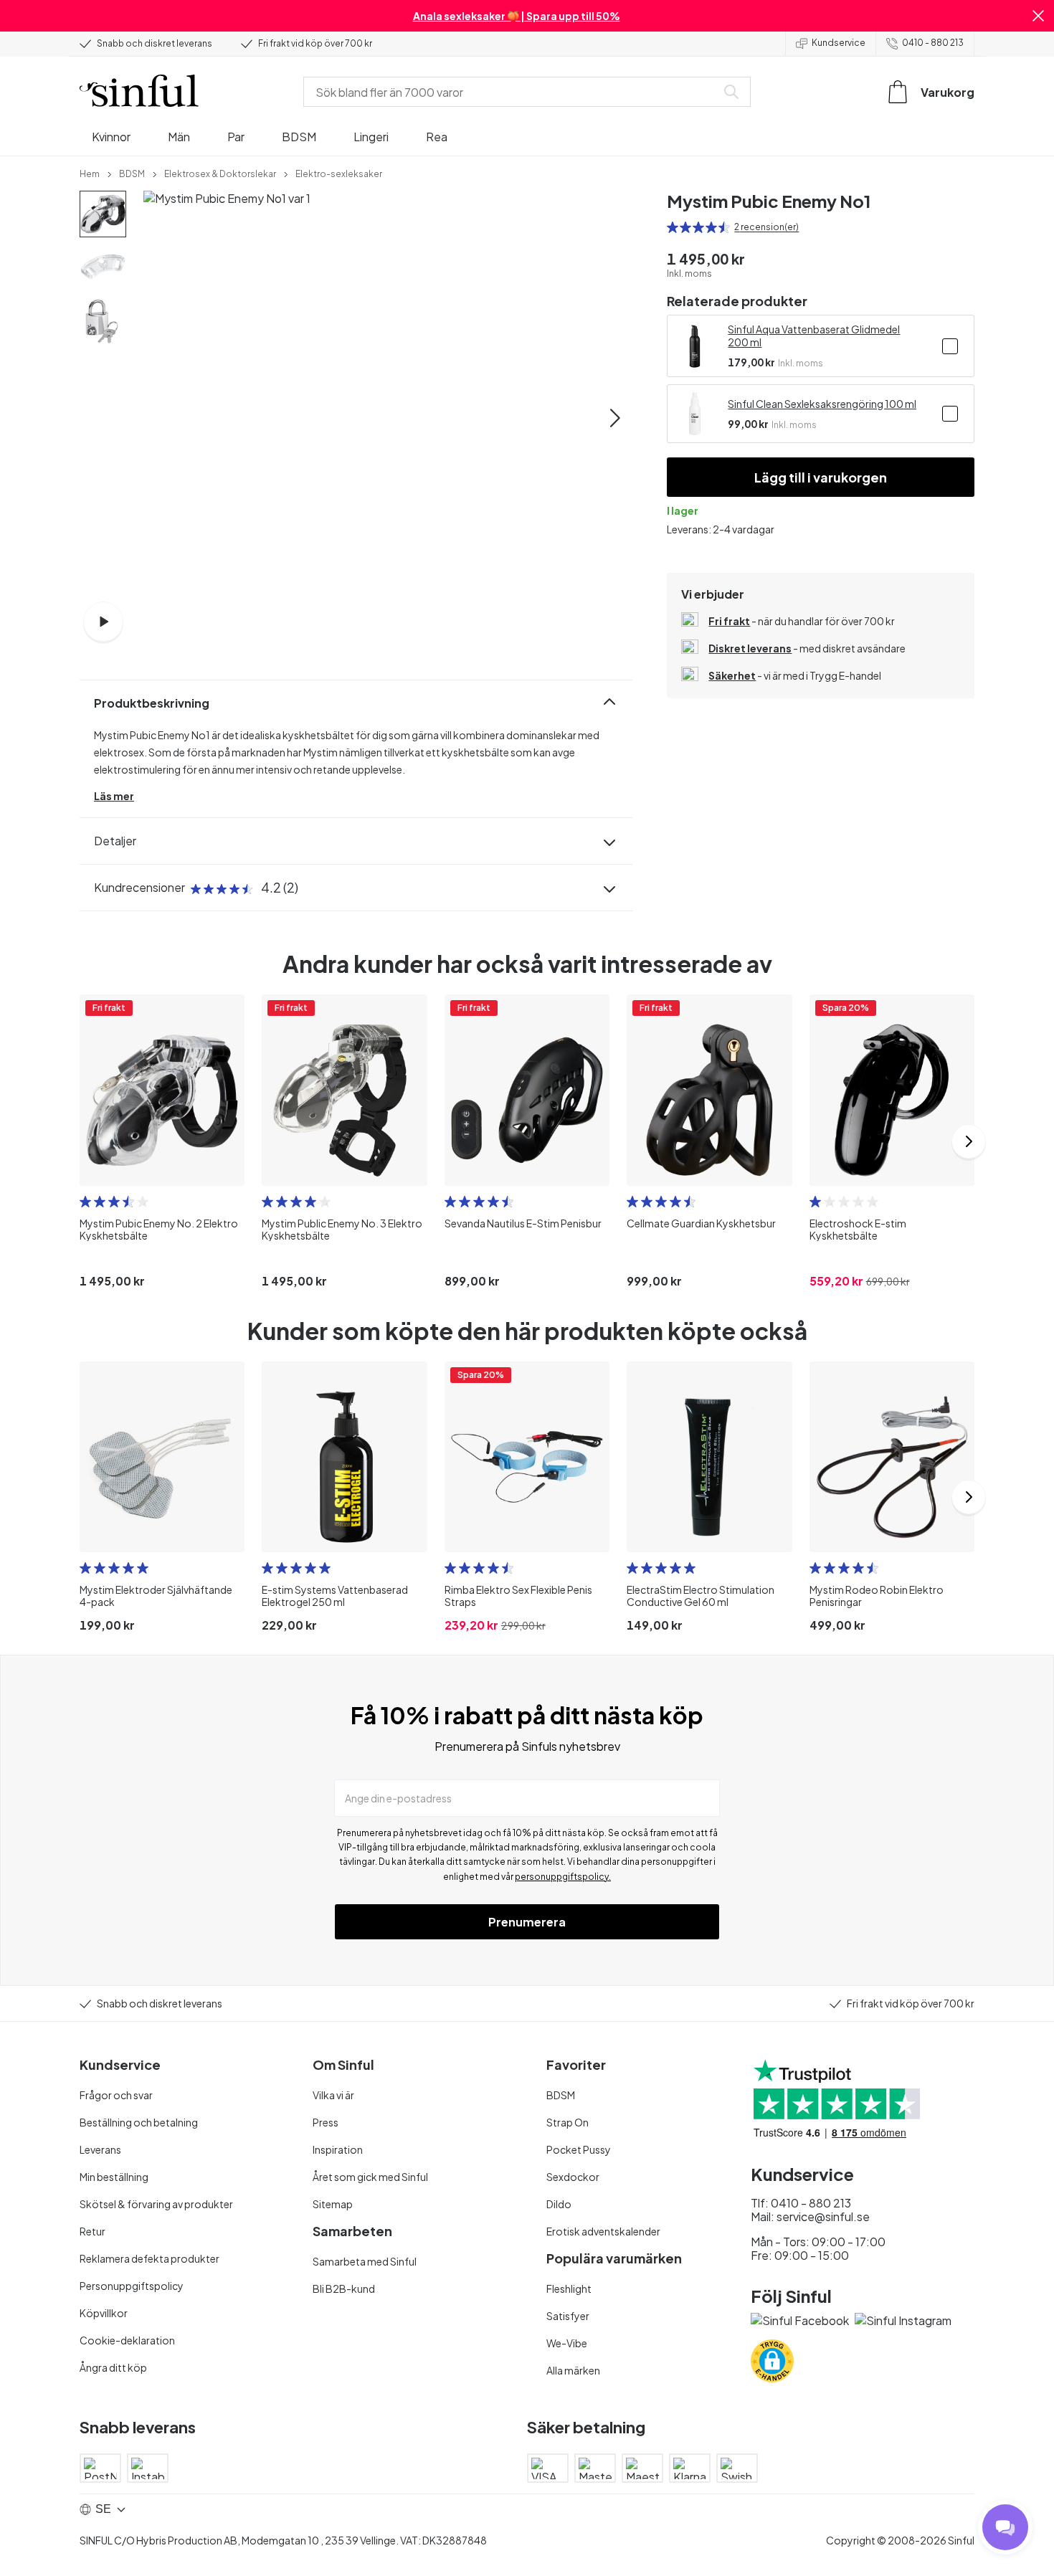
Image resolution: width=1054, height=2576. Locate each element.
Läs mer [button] (114, 796)
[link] (90, 173)
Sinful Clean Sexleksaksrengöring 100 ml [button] (822, 404)
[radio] (673, 227)
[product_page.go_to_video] (103, 622)
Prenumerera (527, 1922)
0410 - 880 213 (933, 43)
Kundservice (839, 43)
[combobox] (513, 92)
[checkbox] (950, 346)
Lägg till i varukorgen (821, 477)
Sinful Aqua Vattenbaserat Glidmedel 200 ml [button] (814, 336)
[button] (1038, 16)
